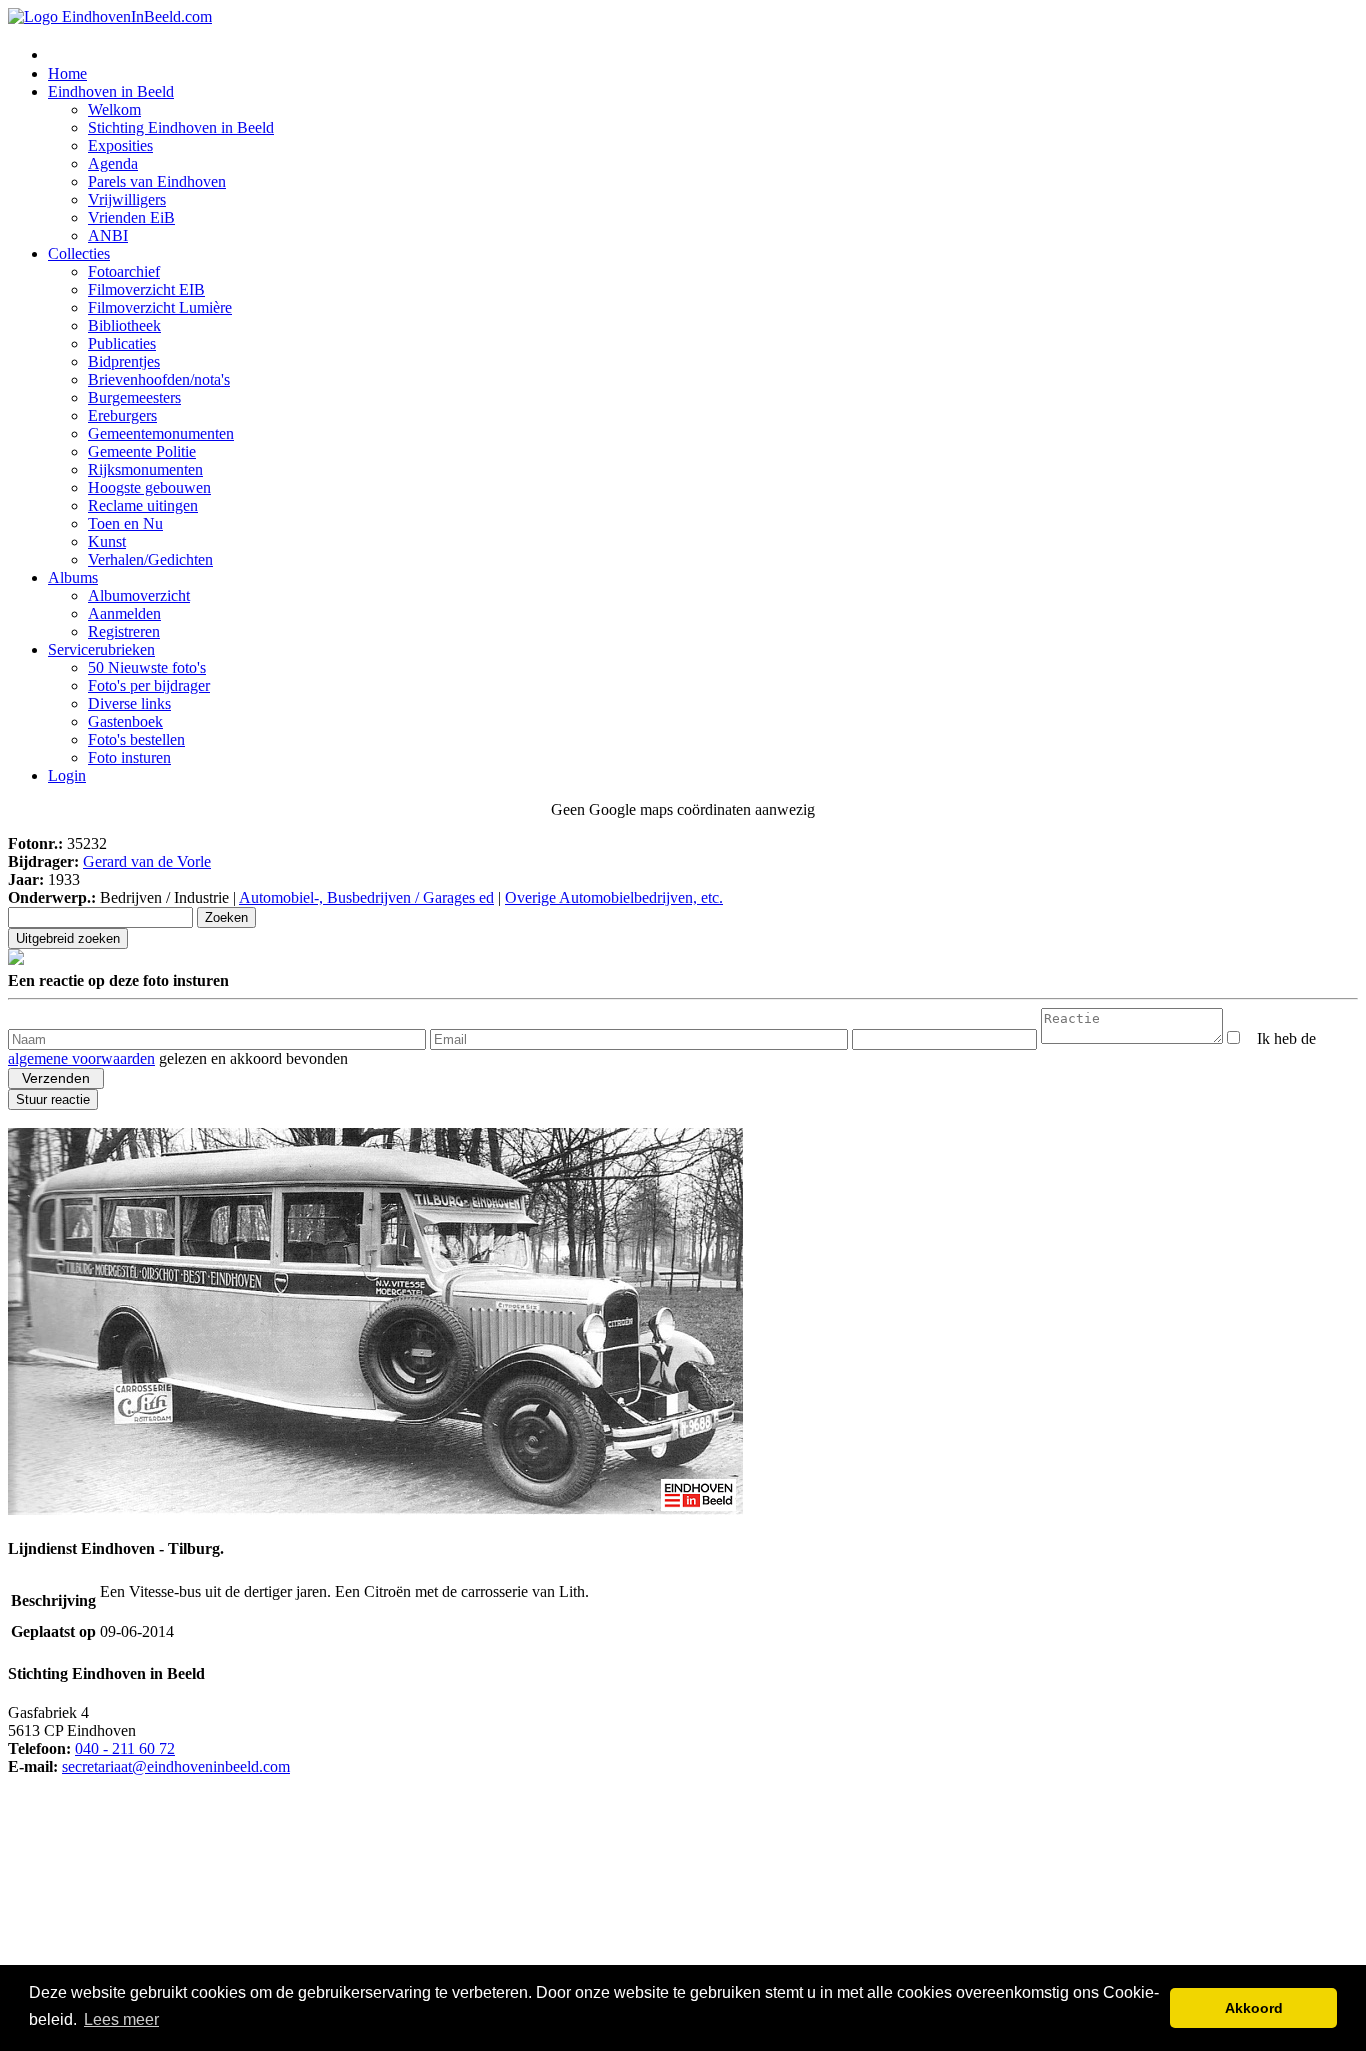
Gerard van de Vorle (147, 861)
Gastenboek (125, 721)
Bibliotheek (124, 325)
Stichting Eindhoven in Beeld (181, 127)
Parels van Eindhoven (157, 181)
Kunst (107, 541)
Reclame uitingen (143, 505)
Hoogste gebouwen (149, 487)
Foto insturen (129, 757)
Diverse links (129, 703)
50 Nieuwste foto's (147, 667)
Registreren (124, 631)
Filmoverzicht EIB (146, 289)
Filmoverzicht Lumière (160, 307)
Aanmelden (124, 613)
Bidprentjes (124, 361)
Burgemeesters (134, 397)
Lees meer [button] (121, 2019)
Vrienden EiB (131, 217)
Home (67, 73)
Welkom (114, 109)
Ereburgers (122, 415)
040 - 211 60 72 (125, 1748)
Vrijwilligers (127, 199)
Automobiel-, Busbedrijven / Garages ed (366, 897)
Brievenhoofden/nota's (159, 379)
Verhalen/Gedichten (150, 559)
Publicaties (122, 343)
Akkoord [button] (1254, 2008)
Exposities (120, 145)
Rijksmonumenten (145, 469)
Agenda (113, 163)
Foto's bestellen (136, 739)
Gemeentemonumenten (161, 433)
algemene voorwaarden (81, 1058)
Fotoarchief (124, 271)
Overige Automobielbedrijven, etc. (614, 897)
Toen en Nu (125, 523)
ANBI (108, 235)
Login (67, 775)
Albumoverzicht (139, 595)
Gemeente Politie (142, 451)
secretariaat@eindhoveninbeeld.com (176, 1766)
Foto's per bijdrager (149, 685)
